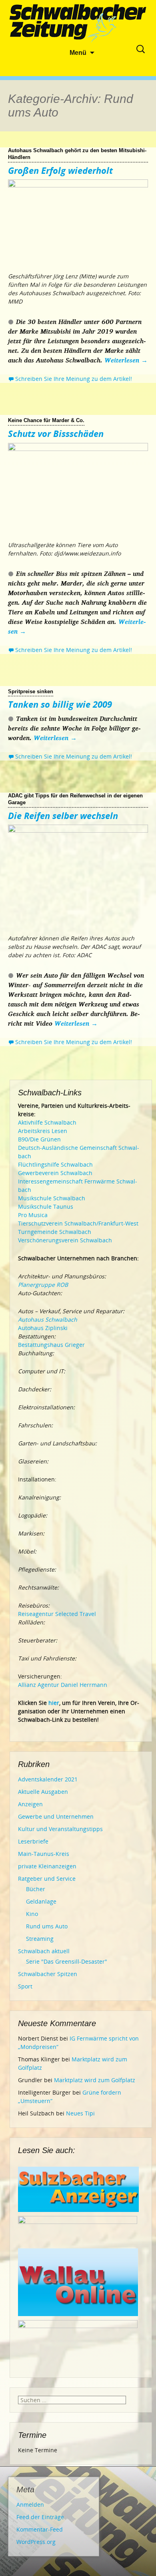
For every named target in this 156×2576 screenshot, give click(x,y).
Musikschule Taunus (46, 1206)
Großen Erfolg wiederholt (60, 170)
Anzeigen (30, 1804)
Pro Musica (33, 1215)
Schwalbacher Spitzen (48, 1974)
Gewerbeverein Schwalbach (55, 1173)
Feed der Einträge (40, 2517)
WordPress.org (36, 2542)
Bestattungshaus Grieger (51, 1345)
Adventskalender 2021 (48, 1779)
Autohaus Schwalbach (48, 1319)
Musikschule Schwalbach (52, 1198)
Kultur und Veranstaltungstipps (60, 1829)
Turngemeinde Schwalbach (55, 1232)
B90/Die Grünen (39, 1139)
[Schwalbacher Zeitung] (78, 24)
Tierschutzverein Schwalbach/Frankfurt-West (78, 1223)
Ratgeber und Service (47, 1879)
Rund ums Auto (47, 1926)
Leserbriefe (33, 1841)
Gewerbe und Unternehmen (56, 1816)
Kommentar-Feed (40, 2529)
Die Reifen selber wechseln (63, 815)
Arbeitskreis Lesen (43, 1131)
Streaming (40, 1939)
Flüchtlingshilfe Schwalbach (55, 1164)
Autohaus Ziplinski (43, 1328)
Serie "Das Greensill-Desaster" (67, 1961)
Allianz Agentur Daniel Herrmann (63, 1685)
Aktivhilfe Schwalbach (47, 1122)
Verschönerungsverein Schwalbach (65, 1240)
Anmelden (30, 2505)
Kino (32, 1914)
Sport (25, 1986)
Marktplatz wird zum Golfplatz (95, 2080)
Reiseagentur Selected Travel (57, 1614)
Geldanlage (41, 1901)
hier (54, 1703)
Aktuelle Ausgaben (43, 1792)
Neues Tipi (80, 2113)
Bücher (36, 1889)
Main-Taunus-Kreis (44, 1854)
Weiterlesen (126, 360)
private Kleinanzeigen (47, 1866)
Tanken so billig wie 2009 (60, 704)
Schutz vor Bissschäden (56, 433)
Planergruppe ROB (43, 1285)
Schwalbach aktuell (44, 1951)
